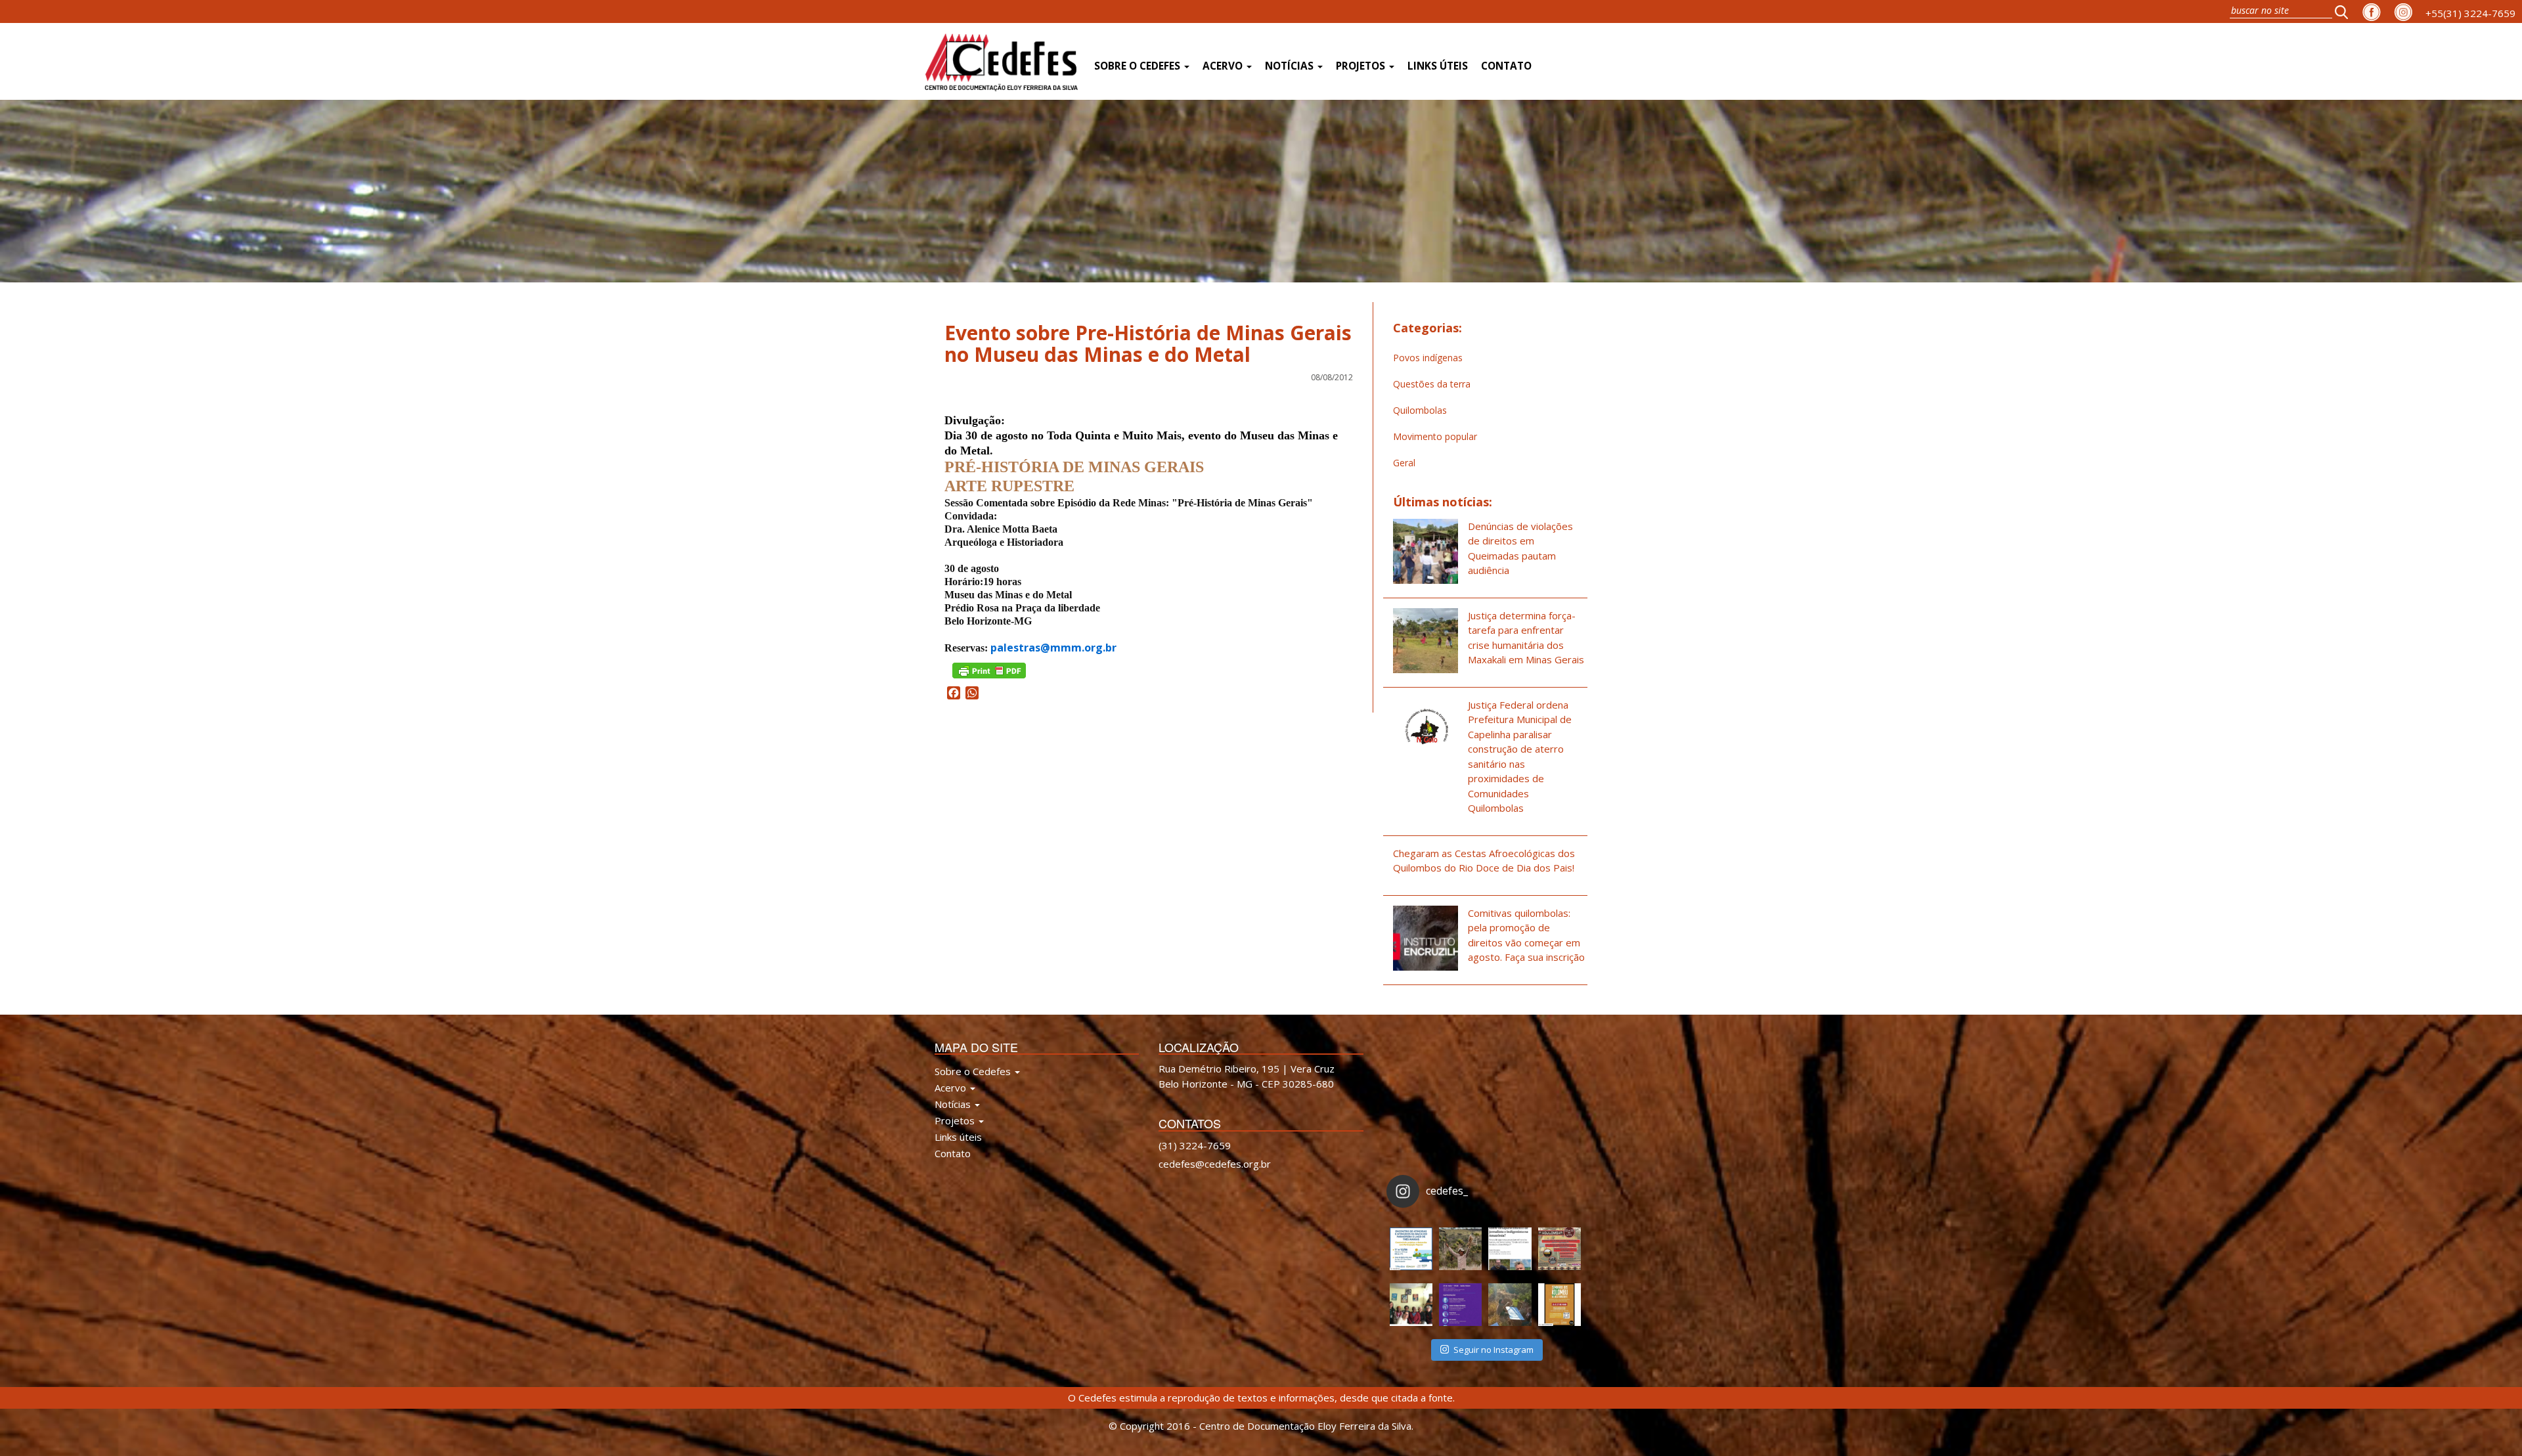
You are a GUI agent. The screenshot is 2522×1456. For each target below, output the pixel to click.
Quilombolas (1420, 410)
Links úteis (1438, 66)
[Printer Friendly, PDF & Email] (989, 670)
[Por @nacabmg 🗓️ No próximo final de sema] (1411, 1249)
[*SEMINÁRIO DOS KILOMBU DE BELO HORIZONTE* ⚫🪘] (1560, 1305)
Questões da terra (1432, 384)
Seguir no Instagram (1493, 1350)
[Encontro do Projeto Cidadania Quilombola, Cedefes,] (1411, 1305)
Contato (1506, 66)
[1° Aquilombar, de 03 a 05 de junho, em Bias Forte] (1560, 1249)
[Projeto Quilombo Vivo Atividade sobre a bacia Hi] (1510, 1305)
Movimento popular (1435, 436)
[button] (2345, 11)
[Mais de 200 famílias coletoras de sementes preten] (1460, 1249)
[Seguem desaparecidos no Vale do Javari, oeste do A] (1510, 1249)
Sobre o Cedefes (1139, 66)
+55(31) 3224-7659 (2470, 13)
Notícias (1291, 66)
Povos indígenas (1428, 358)
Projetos (1362, 66)
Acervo (1224, 66)
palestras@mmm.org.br (1053, 648)
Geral (1404, 463)
